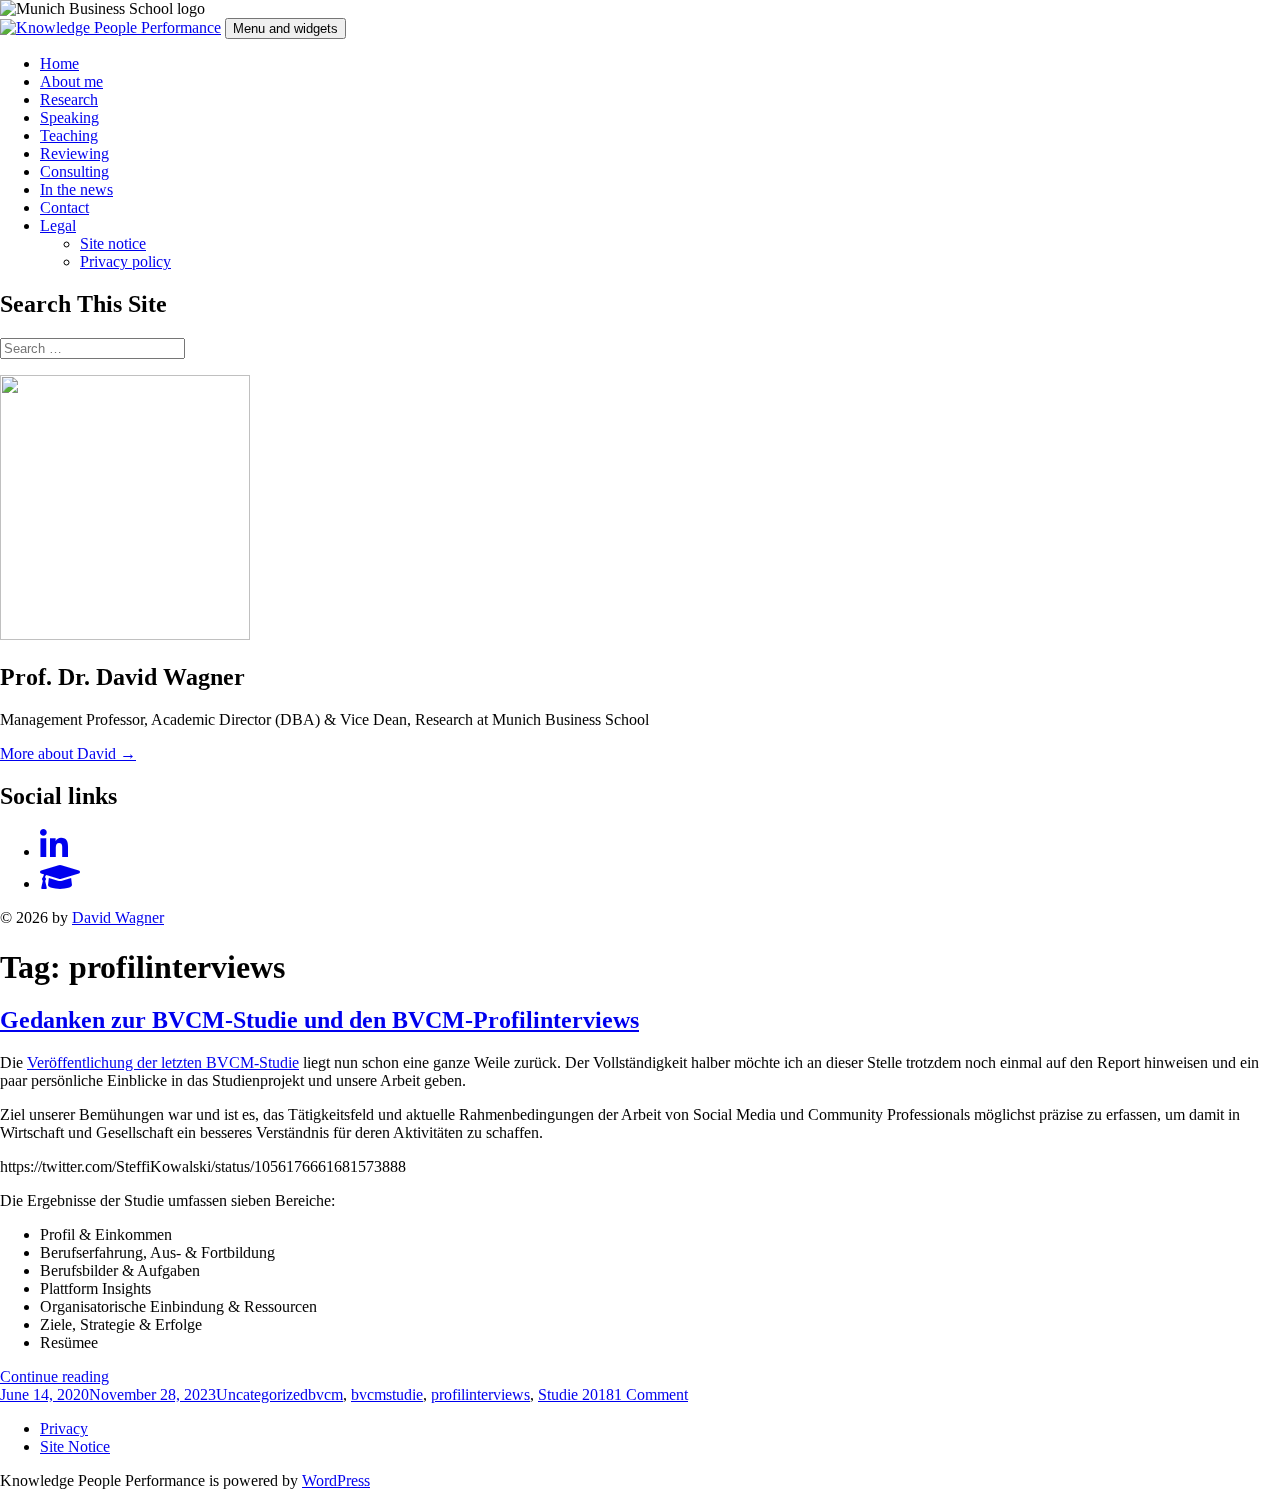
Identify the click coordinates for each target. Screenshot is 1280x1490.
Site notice (113, 243)
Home (59, 63)
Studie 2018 (576, 1394)
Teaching (69, 135)
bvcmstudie (387, 1394)
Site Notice (75, 1446)
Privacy (64, 1428)
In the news (76, 189)
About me (71, 81)
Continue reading (54, 1376)
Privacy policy (125, 261)
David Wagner (118, 917)
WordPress (336, 1480)
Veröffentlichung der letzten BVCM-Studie (163, 1062)
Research (69, 99)
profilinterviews (480, 1394)
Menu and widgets (285, 28)
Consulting (74, 171)
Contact (64, 207)
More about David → (68, 753)
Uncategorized (262, 1394)
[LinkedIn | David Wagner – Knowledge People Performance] (54, 851)
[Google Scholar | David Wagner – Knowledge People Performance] (60, 883)
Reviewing (74, 153)
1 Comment (651, 1394)
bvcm (325, 1394)
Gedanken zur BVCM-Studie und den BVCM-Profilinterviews (319, 1020)
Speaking (69, 117)
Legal (58, 225)
